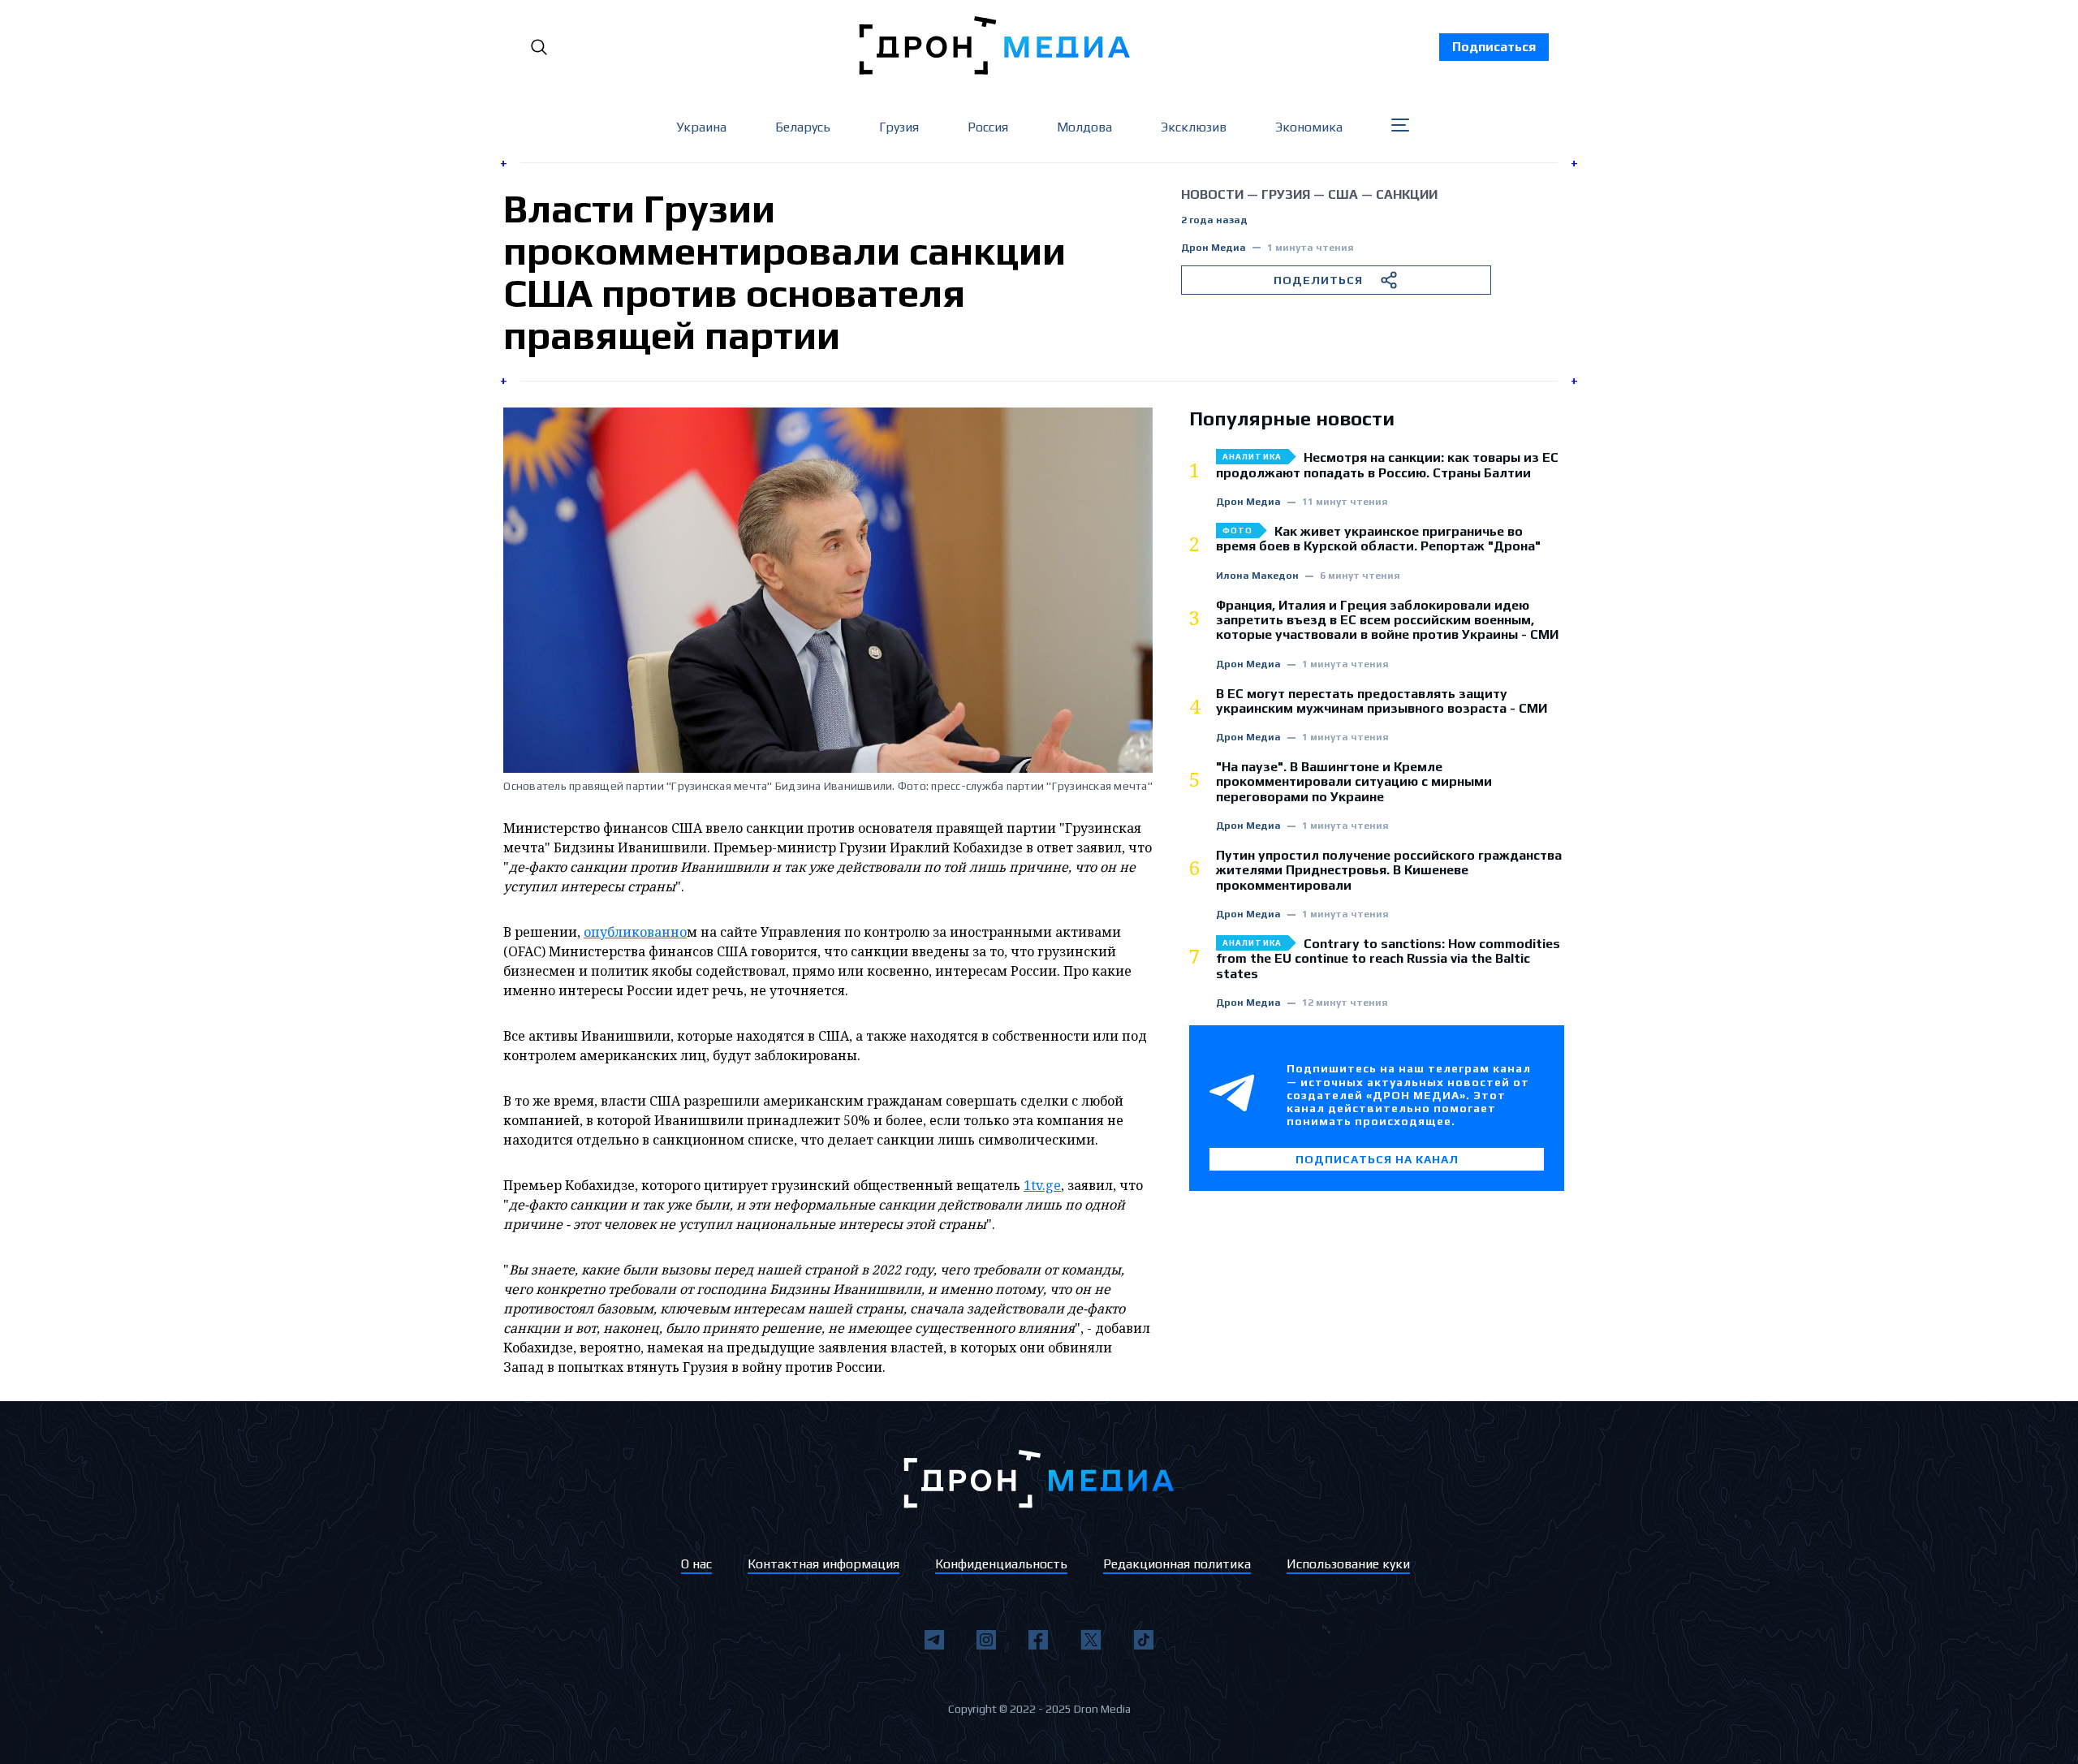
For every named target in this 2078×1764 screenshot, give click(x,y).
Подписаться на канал (1377, 1159)
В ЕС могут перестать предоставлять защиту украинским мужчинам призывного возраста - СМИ (1382, 701)
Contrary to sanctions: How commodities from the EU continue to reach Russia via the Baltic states (1388, 959)
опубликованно (635, 932)
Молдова (1084, 127)
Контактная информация (823, 1564)
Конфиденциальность (1001, 1564)
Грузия (899, 127)
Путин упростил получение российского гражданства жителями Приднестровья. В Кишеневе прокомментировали (1389, 871)
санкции (1407, 194)
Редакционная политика (1177, 1564)
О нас (696, 1564)
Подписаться (1494, 47)
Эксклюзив (1194, 127)
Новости (1212, 194)
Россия (988, 127)
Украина (701, 127)
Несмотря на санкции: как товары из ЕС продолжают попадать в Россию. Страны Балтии (1387, 465)
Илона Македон (1257, 576)
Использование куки (1348, 1564)
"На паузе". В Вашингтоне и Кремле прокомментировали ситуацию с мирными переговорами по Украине (1354, 782)
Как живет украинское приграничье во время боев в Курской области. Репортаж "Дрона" (1378, 539)
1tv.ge (1042, 1185)
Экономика (1309, 127)
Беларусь (803, 127)
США (1343, 194)
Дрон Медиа (1214, 248)
